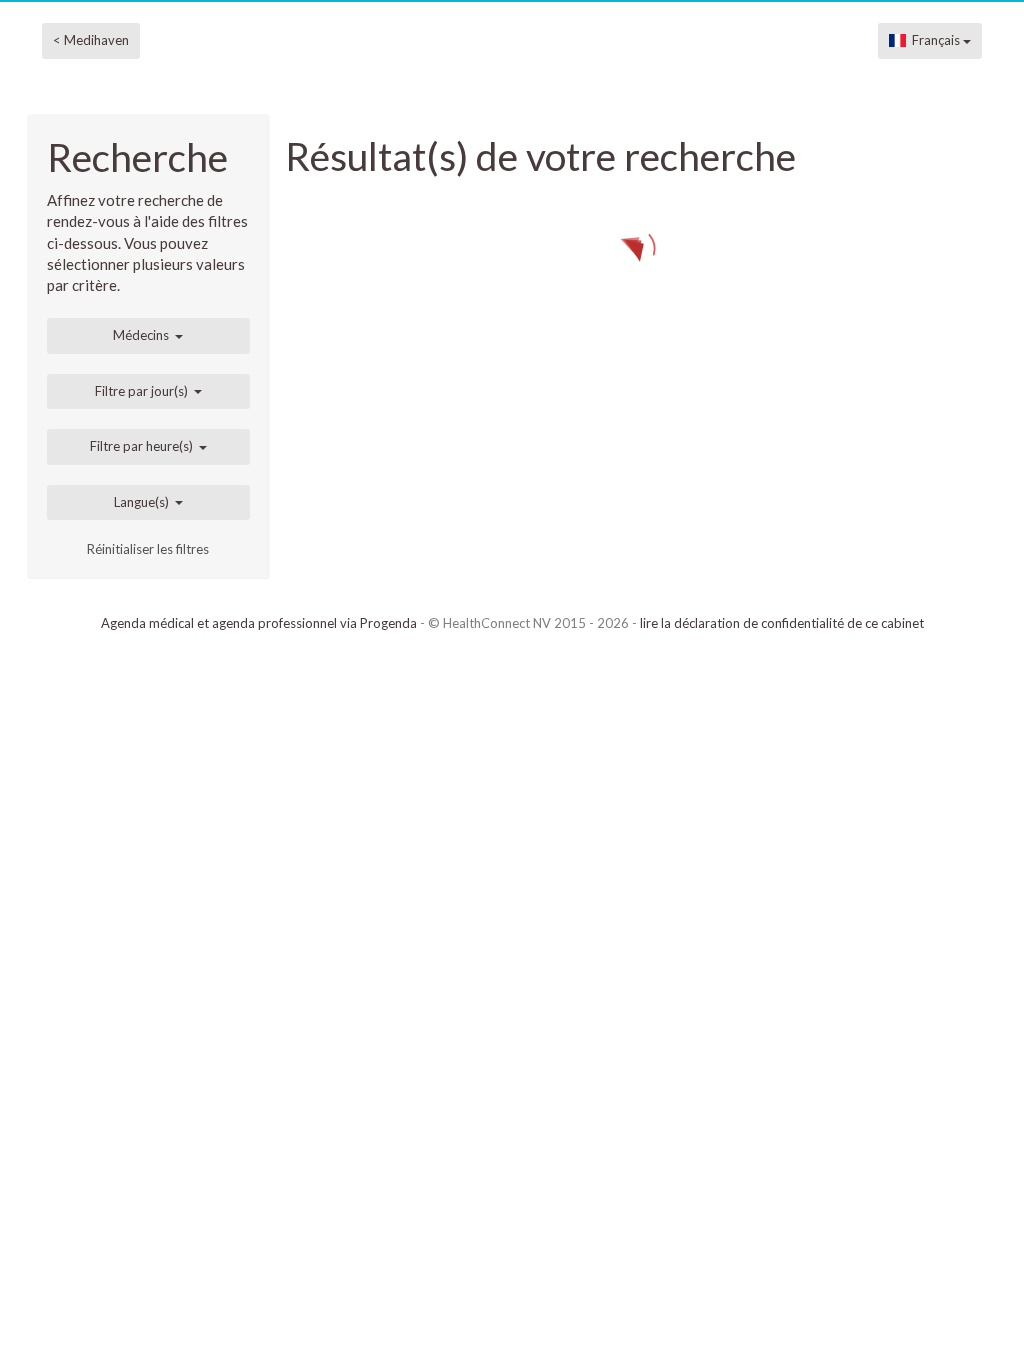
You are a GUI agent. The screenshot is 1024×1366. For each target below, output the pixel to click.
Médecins (141, 335)
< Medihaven (91, 40)
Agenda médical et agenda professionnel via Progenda (259, 623)
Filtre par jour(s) (141, 391)
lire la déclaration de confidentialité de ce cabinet (782, 623)
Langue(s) (141, 502)
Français (934, 40)
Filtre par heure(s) (141, 446)
